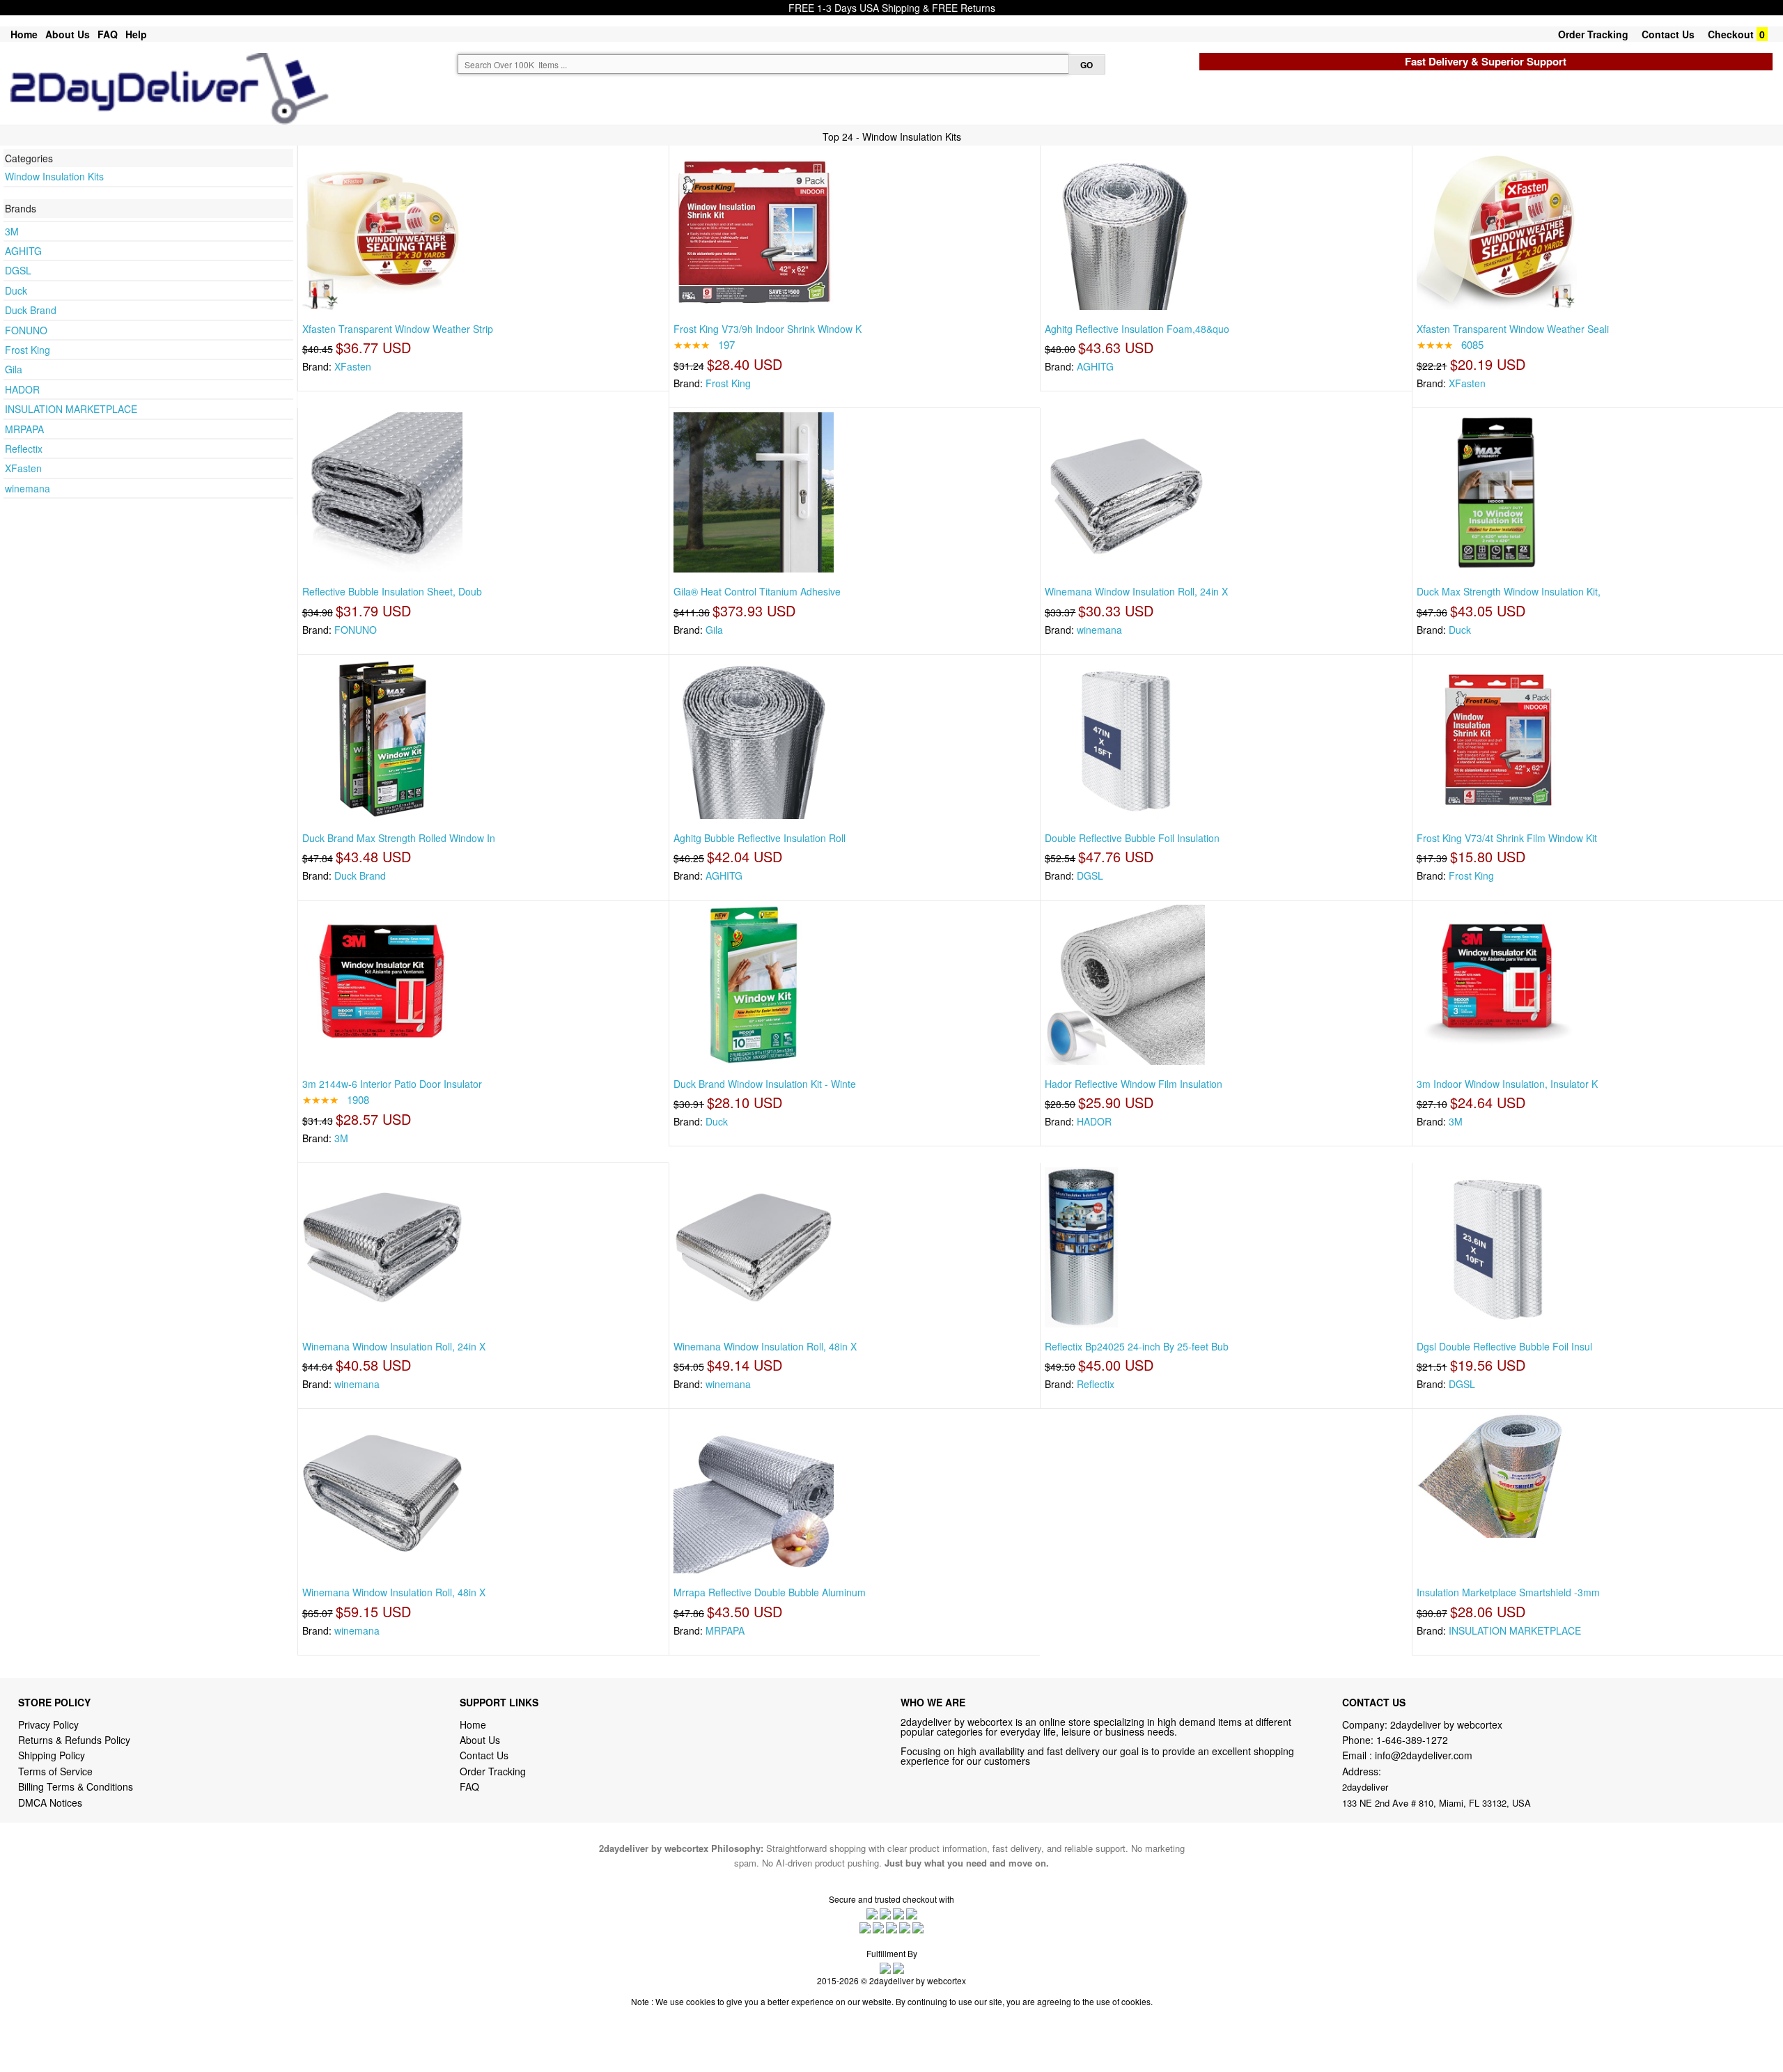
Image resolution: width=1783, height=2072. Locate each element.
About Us (68, 34)
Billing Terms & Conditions (76, 1786)
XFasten (23, 468)
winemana (28, 488)
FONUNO (26, 330)
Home (24, 34)
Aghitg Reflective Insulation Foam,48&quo (1137, 329)
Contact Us (1668, 34)
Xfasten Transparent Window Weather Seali (1513, 329)
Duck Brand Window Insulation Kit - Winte (765, 1084)
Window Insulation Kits (54, 176)
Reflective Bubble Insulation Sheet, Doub (392, 591)
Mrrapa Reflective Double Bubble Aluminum (770, 1592)
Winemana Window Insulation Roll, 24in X (1136, 591)
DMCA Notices (50, 1802)
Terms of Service (55, 1771)
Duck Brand (31, 310)
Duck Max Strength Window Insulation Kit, (1509, 591)
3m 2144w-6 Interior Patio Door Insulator (392, 1084)
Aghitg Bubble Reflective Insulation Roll (760, 838)
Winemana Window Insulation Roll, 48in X (765, 1346)
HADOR (22, 389)
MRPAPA (24, 429)
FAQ (108, 34)
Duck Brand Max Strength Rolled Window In (399, 838)
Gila (14, 369)
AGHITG (23, 251)
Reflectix (24, 449)
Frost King (28, 350)
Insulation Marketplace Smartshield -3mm (1508, 1592)
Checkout (1731, 34)
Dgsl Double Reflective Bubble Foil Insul (1504, 1346)
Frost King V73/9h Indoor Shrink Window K (768, 329)
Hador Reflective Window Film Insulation (1134, 1084)
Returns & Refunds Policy (74, 1740)
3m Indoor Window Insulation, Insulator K (1507, 1084)
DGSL (18, 270)
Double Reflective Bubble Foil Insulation (1132, 838)
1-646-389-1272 (1412, 1740)
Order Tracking (1593, 34)
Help (136, 34)
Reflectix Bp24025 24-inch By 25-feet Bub (1137, 1346)
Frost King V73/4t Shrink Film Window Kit (1507, 838)
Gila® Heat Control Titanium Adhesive (757, 591)
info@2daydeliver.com (1424, 1755)
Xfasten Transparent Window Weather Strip (398, 329)
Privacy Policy (48, 1724)
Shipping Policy (53, 1755)
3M (12, 231)
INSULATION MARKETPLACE (71, 409)
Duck (16, 290)
